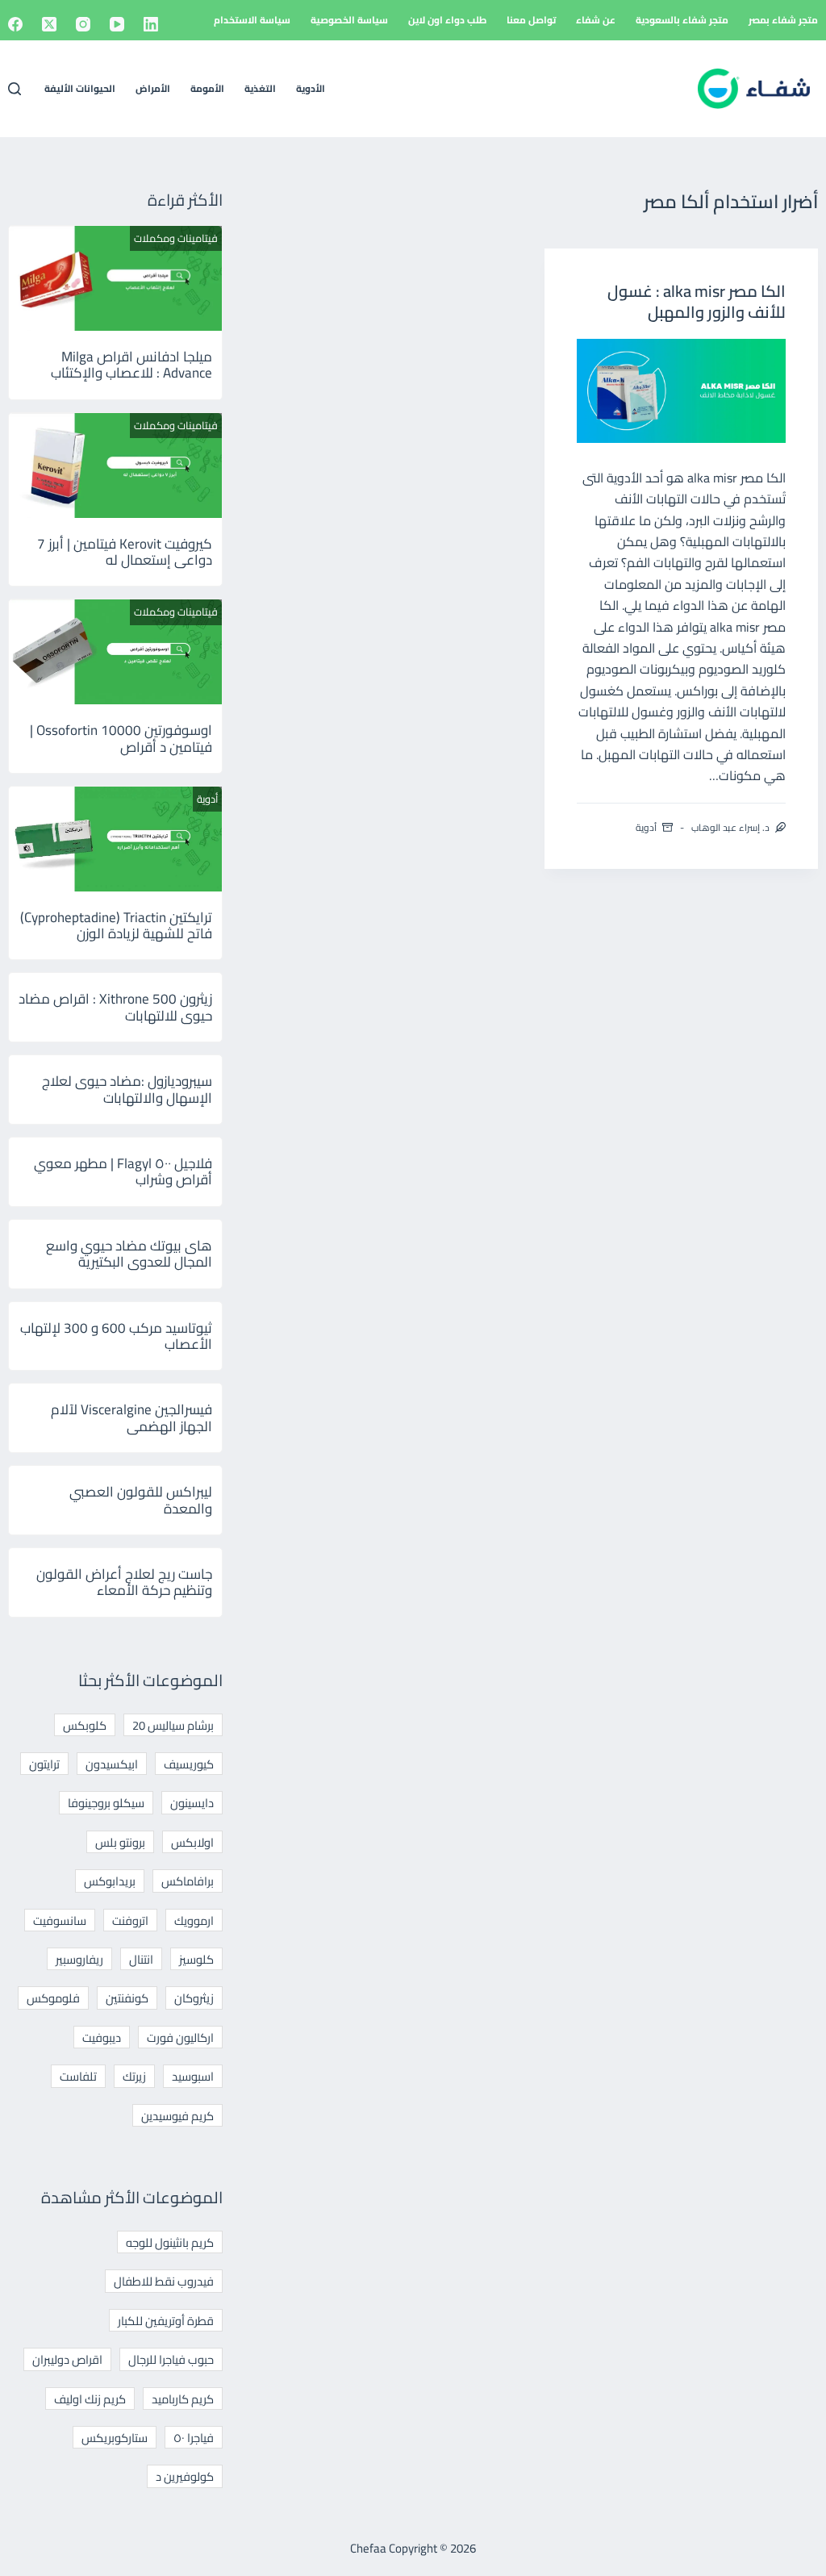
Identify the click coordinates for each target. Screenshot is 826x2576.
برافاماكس (188, 1881)
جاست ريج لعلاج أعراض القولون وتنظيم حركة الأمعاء (124, 1582)
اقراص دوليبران (67, 2359)
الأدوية (311, 88)
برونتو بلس (120, 1842)
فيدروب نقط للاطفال (164, 2281)
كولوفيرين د (185, 2476)
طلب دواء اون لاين (447, 20)
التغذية (260, 88)
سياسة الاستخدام (252, 20)
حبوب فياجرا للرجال (171, 2359)
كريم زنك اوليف (90, 2399)
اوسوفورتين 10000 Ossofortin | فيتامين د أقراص (121, 738)
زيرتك (134, 2076)
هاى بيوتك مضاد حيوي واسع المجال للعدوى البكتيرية (129, 1254)
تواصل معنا (531, 20)
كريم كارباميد (183, 2399)
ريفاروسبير (79, 1959)
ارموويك (194, 1921)
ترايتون (44, 1764)
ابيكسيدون (112, 1764)
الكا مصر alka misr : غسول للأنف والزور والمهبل (697, 301)
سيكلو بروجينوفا (106, 1803)
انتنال (141, 1959)
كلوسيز (196, 1959)
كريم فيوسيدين (177, 2116)
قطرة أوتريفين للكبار (166, 2321)
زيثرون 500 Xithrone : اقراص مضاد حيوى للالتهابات (115, 1007)
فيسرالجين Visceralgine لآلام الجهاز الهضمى (131, 1417)
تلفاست (78, 2076)
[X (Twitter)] (49, 24)
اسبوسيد (193, 2076)
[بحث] (15, 89)
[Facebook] (15, 24)
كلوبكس (85, 1725)
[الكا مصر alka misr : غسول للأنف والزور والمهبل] (681, 391)
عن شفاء (596, 20)
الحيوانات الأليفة (80, 88)
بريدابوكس (110, 1881)
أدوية (646, 827)
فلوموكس (53, 1998)
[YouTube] (117, 24)
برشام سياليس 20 (173, 1725)
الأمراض (153, 88)
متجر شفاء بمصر (783, 20)
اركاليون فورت (180, 2037)
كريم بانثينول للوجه (170, 2242)
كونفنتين (127, 1998)
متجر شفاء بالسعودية (682, 20)
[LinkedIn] (151, 24)
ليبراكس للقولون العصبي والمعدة (141, 1500)
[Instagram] (83, 24)
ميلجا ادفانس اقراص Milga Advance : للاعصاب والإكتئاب (131, 365)
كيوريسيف (189, 1764)
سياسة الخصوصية (349, 20)
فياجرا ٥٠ (194, 2438)
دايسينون (192, 1803)
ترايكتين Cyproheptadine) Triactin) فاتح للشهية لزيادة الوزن (116, 925)
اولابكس (192, 1842)
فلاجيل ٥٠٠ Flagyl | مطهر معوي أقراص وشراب (123, 1171)
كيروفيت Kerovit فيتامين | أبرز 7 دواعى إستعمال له (125, 552)
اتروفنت (130, 1921)
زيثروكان (194, 1998)
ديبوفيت (102, 2037)
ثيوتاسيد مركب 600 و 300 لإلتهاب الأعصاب (116, 1336)
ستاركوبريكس (115, 2438)
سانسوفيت (60, 1921)
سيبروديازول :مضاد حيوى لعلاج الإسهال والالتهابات (127, 1089)
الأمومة (207, 88)
